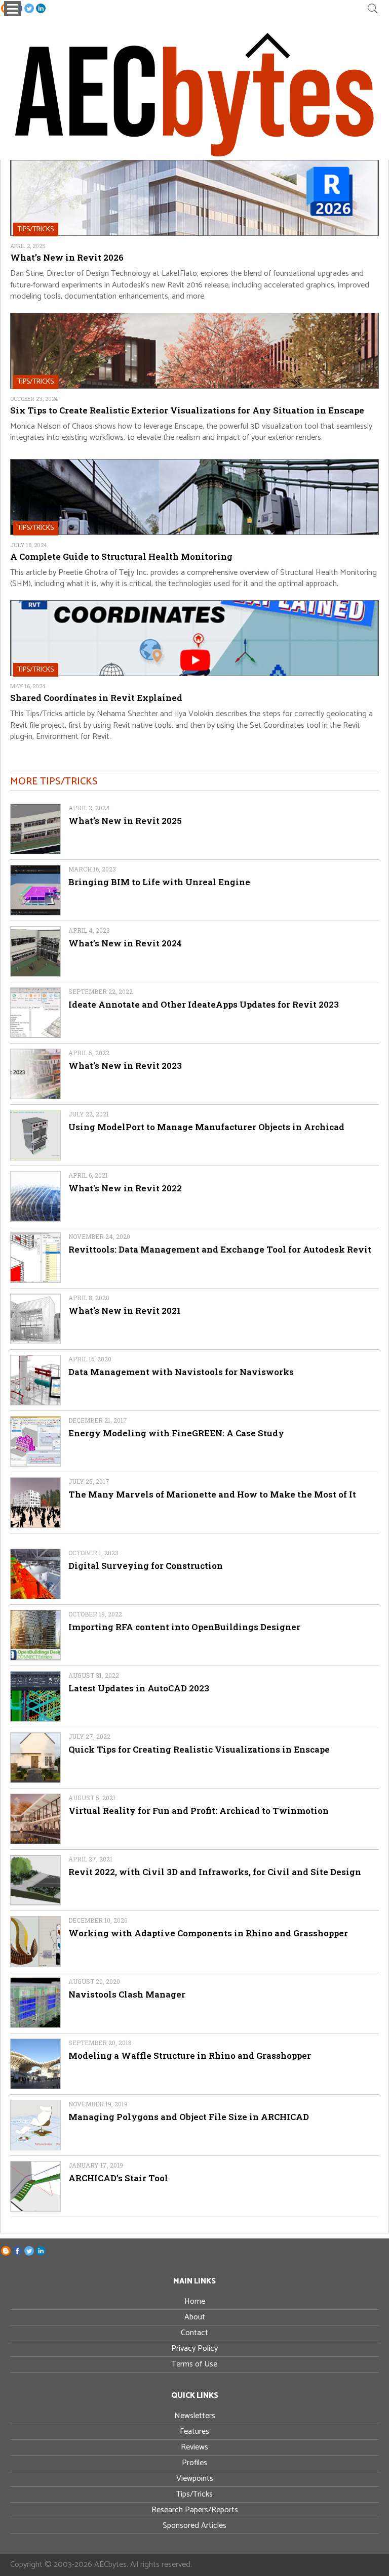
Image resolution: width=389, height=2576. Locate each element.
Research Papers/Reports (195, 2510)
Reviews (194, 2447)
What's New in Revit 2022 (125, 1188)
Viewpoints (195, 2479)
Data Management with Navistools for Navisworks (181, 1372)
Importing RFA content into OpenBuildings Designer (184, 1627)
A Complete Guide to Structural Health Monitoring (121, 556)
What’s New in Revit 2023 (125, 1066)
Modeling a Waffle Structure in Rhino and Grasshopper (190, 2055)
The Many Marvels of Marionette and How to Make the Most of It (212, 1494)
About (195, 2317)
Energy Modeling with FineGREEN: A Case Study (176, 1433)
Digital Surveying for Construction (146, 1566)
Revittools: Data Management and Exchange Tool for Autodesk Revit (220, 1249)
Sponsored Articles (194, 2526)
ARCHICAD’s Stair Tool (118, 2178)
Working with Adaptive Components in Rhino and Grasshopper (208, 1933)
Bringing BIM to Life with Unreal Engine (159, 882)
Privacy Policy (194, 2349)
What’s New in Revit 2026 (67, 257)
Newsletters (195, 2416)
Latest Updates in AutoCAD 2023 (139, 1688)
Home (195, 2301)
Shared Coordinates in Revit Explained (96, 698)
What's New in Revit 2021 (125, 1311)
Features (194, 2432)
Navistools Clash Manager (127, 1994)
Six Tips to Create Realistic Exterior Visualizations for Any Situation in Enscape (187, 410)
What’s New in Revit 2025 (125, 821)
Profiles (194, 2463)
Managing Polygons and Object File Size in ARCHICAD (189, 2117)
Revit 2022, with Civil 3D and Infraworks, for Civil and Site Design (215, 1872)
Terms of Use (194, 2364)
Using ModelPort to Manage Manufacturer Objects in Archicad (206, 1127)
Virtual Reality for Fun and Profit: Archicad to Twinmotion (199, 1811)
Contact (194, 2333)
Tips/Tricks (194, 2494)
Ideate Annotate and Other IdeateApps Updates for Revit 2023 (204, 1004)
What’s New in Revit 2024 (125, 943)
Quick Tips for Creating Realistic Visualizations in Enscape (199, 1749)
